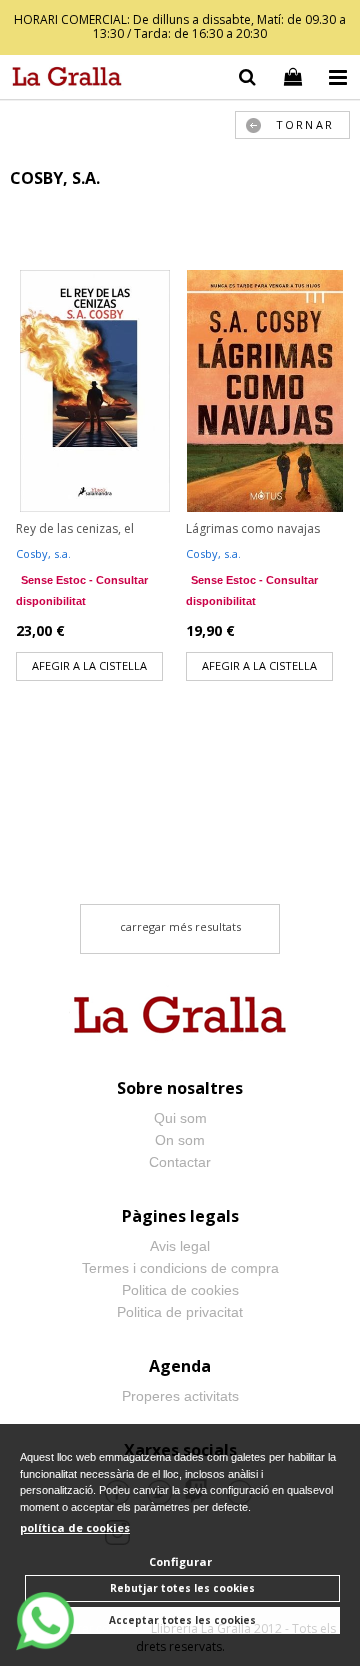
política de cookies (75, 1527)
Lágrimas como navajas (253, 528)
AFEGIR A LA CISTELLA (89, 665)
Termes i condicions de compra (180, 1268)
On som (180, 1140)
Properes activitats (180, 1396)
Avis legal (180, 1246)
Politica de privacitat (180, 1312)
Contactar (180, 1162)
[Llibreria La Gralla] (62, 80)
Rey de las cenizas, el (75, 528)
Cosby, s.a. (43, 553)
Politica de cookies (180, 1290)
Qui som (180, 1118)
